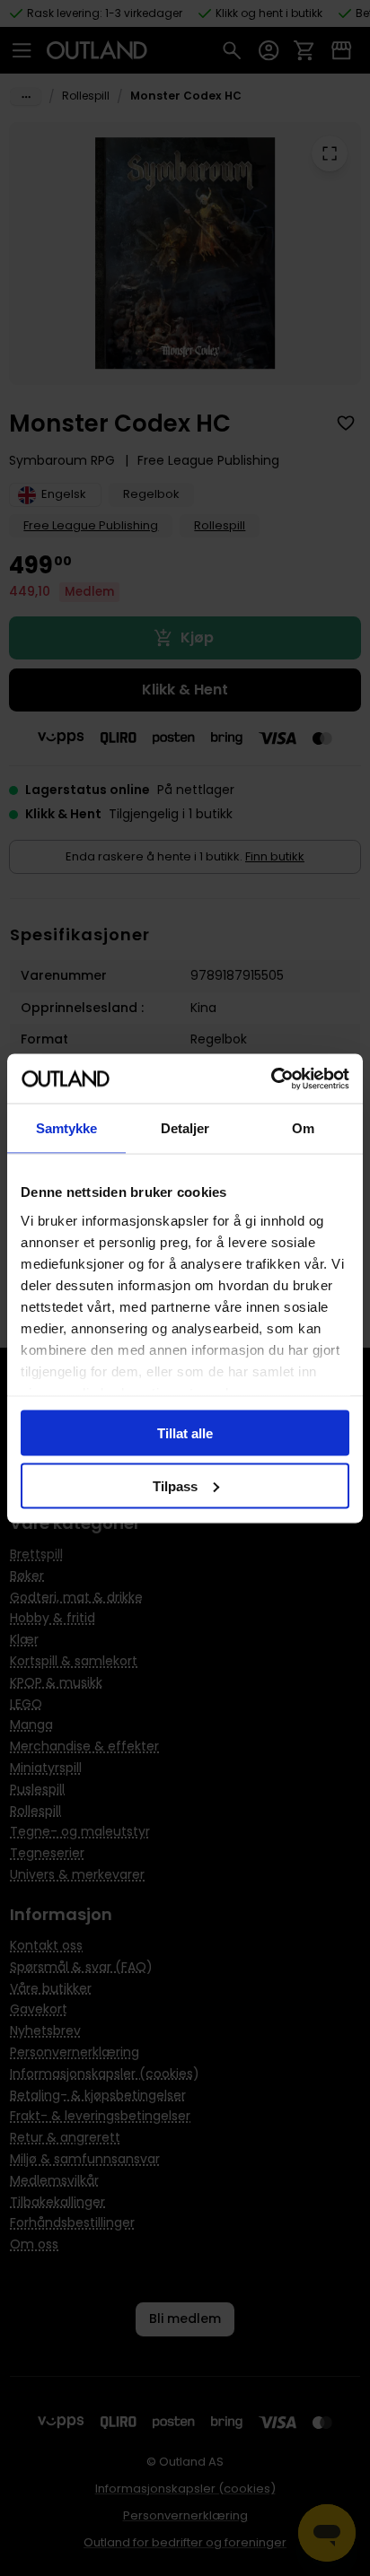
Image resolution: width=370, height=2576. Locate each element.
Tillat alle (185, 1433)
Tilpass (175, 1485)
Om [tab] (303, 1128)
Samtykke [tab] (67, 1128)
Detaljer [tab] (185, 1128)
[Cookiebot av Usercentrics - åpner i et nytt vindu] (271, 1078)
